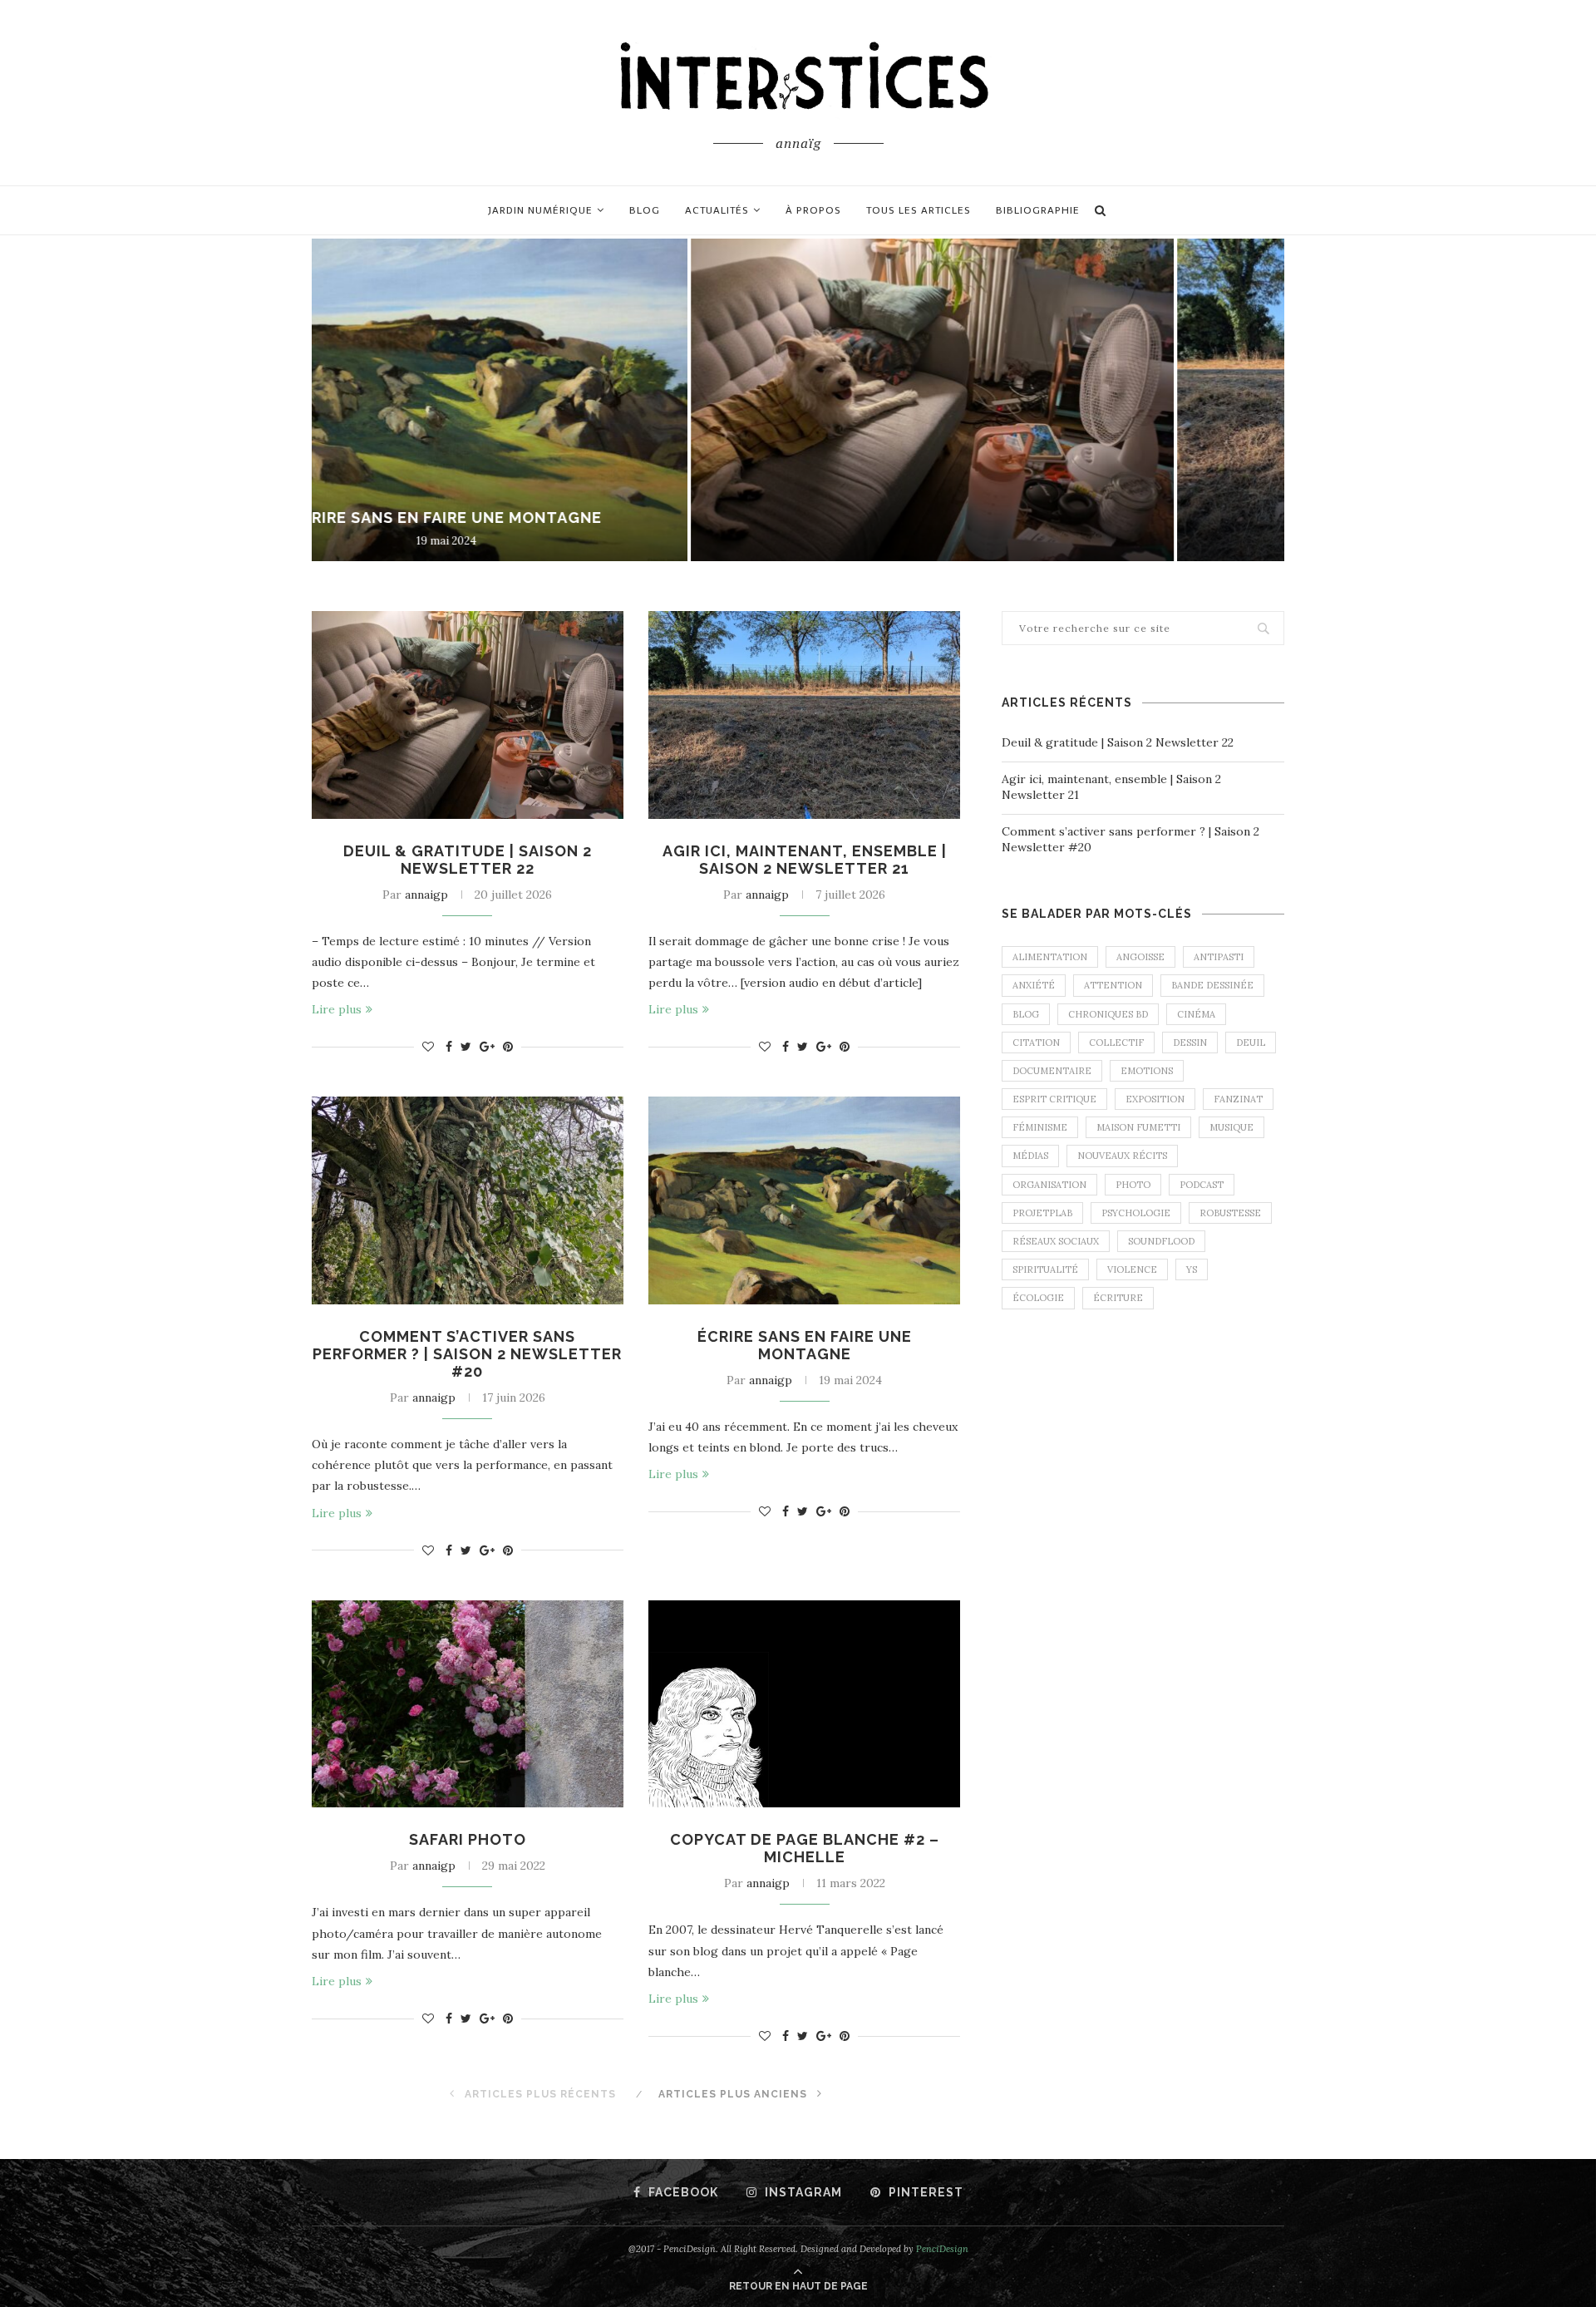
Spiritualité (1045, 1269)
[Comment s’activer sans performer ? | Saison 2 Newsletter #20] (468, 1200)
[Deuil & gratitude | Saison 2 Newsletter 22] (468, 715)
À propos (813, 210)
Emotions (1147, 1071)
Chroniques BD (1108, 1014)
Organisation (1049, 1185)
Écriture (1118, 1298)
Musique (1231, 1127)
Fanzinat (1238, 1099)
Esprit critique (1054, 1099)
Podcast (1202, 1185)
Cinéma (1196, 1014)
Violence (1132, 1269)
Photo (1133, 1185)
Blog (645, 210)
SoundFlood (1161, 1241)
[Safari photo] (468, 1704)
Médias (1030, 1156)
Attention (1113, 985)
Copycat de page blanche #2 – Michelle (805, 1848)
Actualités (717, 210)
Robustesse (1230, 1213)
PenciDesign (942, 2249)
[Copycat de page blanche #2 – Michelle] (804, 1704)
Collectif (1116, 1043)
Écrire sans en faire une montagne (805, 1345)
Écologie (1038, 1298)
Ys (1192, 1269)
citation (1036, 1043)
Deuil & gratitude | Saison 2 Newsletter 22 (555, 518)
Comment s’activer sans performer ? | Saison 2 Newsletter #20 (467, 1354)
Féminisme (1040, 1127)
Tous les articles (919, 210)
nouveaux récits (1122, 1156)
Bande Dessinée (1212, 985)
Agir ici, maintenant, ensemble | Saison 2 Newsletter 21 (805, 860)
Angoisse (1140, 957)
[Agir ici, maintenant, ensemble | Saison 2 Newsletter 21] (804, 715)
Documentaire (1052, 1071)
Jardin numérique (540, 210)
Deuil (1251, 1043)
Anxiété (1034, 985)
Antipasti (1219, 957)
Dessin (1190, 1043)
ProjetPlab (1042, 1213)
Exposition (1155, 1099)
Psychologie (1136, 1213)
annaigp (426, 895)
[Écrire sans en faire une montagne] (804, 1200)
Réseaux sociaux (1056, 1241)
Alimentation (1050, 957)
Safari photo (468, 1839)
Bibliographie (1038, 210)
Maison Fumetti (1138, 1127)
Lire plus (337, 1009)
